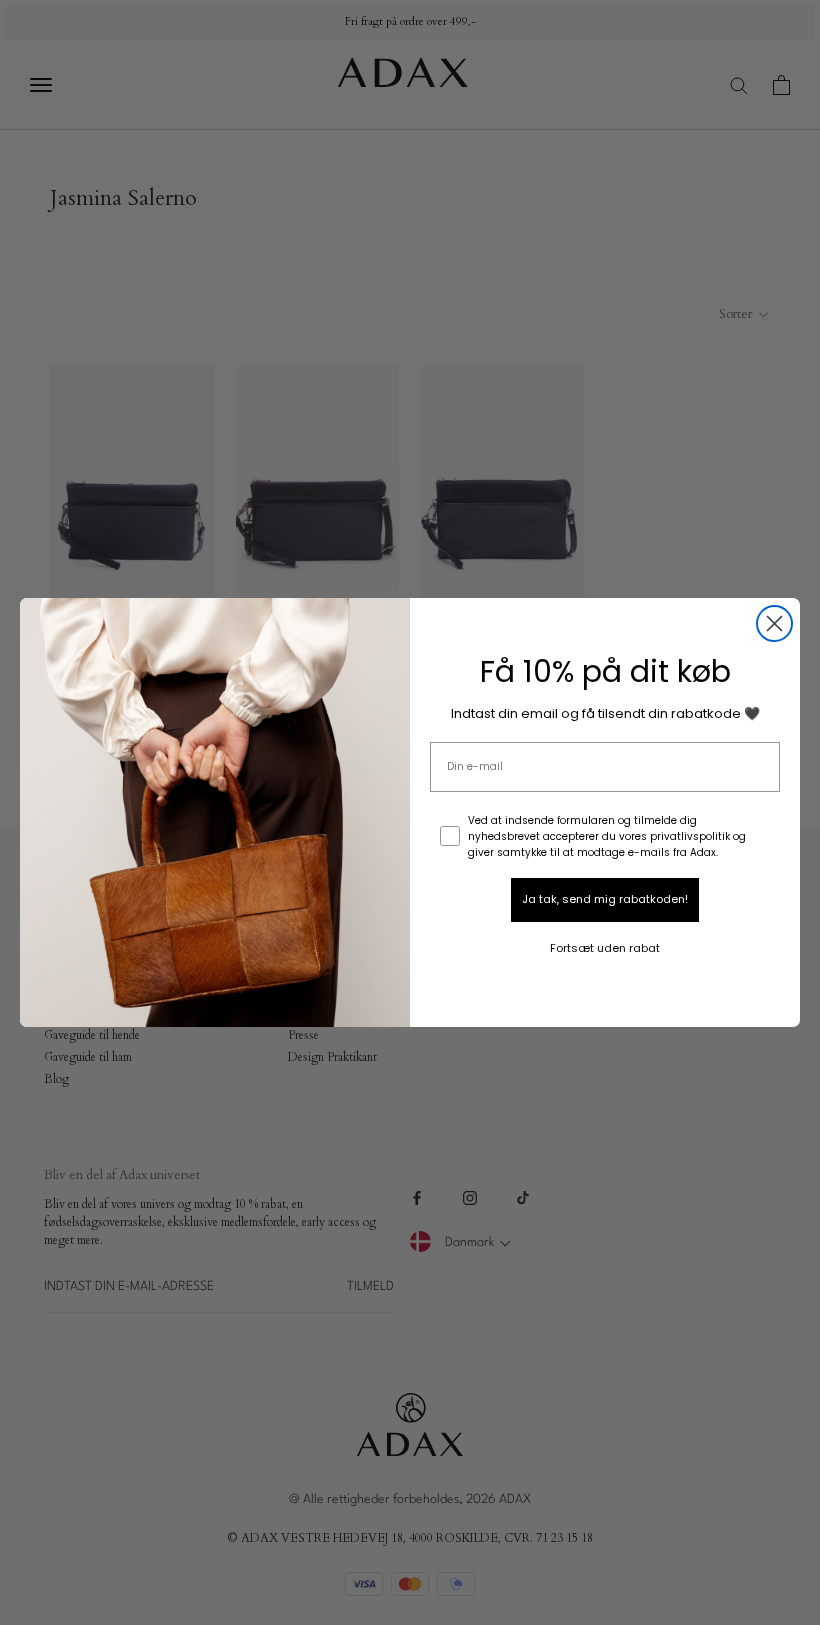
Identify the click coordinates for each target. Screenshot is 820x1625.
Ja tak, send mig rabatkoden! (605, 899)
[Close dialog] (774, 623)
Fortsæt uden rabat (605, 948)
